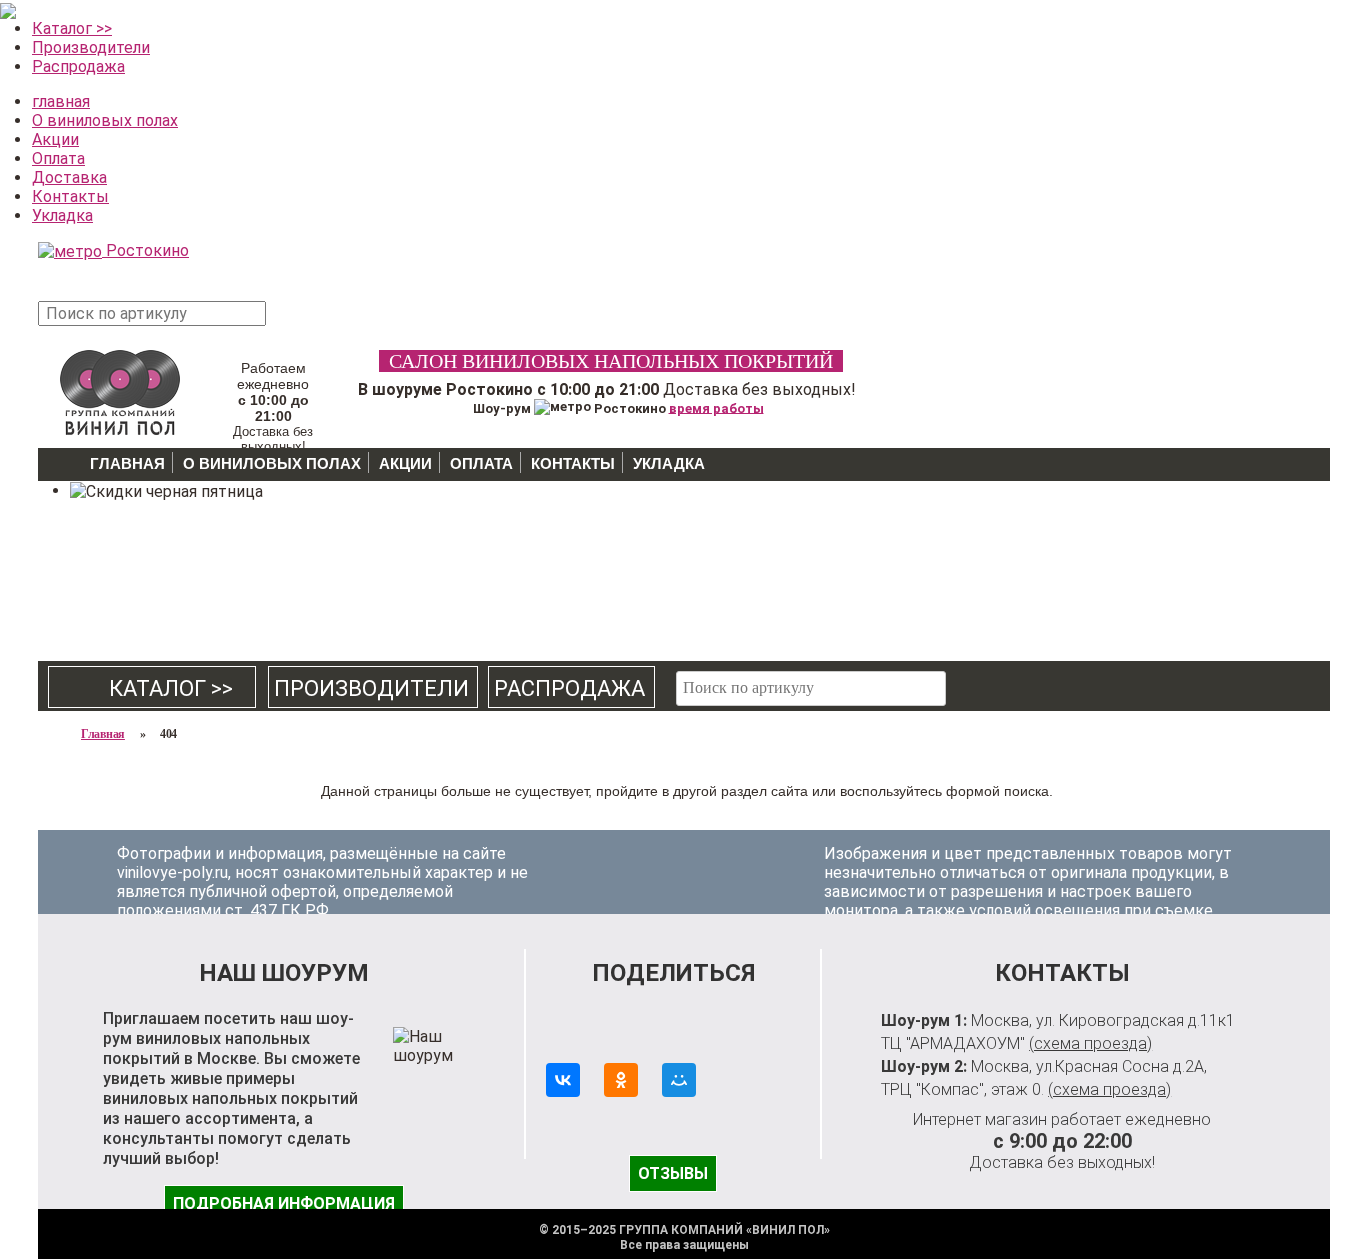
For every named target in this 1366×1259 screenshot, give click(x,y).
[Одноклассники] (621, 1080)
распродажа (569, 688)
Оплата (58, 158)
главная (61, 101)
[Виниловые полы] (120, 389)
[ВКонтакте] (563, 1080)
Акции (55, 139)
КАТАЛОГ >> (153, 688)
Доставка (69, 177)
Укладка (62, 215)
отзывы (673, 1173)
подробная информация (284, 1203)
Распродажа (78, 66)
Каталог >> (72, 28)
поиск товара (302, 323)
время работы (716, 407)
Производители (91, 47)
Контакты (70, 196)
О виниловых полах (105, 120)
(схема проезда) (1090, 1043)
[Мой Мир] (679, 1080)
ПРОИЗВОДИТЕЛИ (371, 688)
